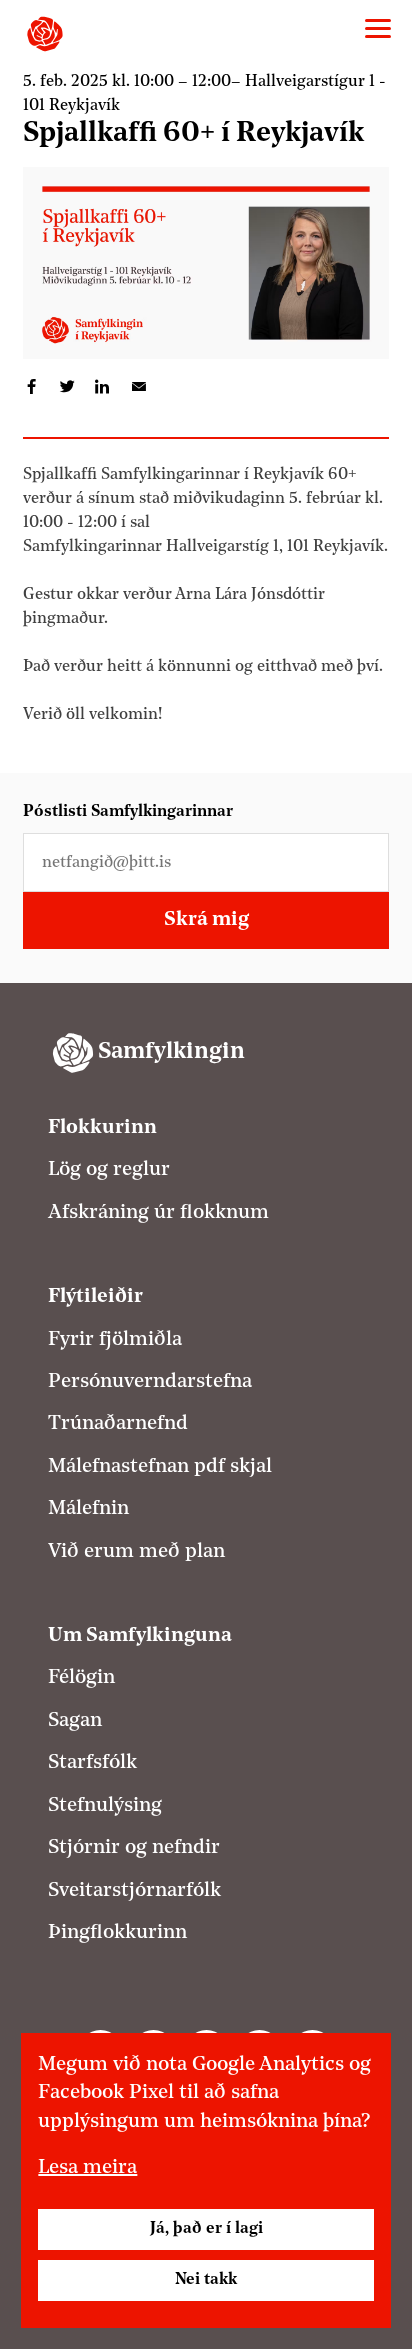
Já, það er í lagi (206, 2229)
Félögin (81, 1678)
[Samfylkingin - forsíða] (45, 34)
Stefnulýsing (105, 1806)
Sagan (75, 1721)
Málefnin (88, 1509)
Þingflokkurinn (117, 1933)
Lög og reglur (109, 1170)
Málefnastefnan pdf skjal (160, 1467)
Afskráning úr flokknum (158, 1213)
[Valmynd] (378, 29)
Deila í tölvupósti (138, 387)
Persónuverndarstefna (150, 1382)
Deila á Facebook (32, 387)
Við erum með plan (136, 1552)
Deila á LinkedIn (103, 387)
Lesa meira (87, 2168)
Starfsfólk (92, 1763)
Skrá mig (206, 920)
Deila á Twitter (67, 387)
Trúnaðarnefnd (118, 1424)
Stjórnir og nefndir (134, 1848)
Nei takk (206, 2280)
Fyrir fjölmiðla (115, 1340)
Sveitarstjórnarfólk (134, 1891)
